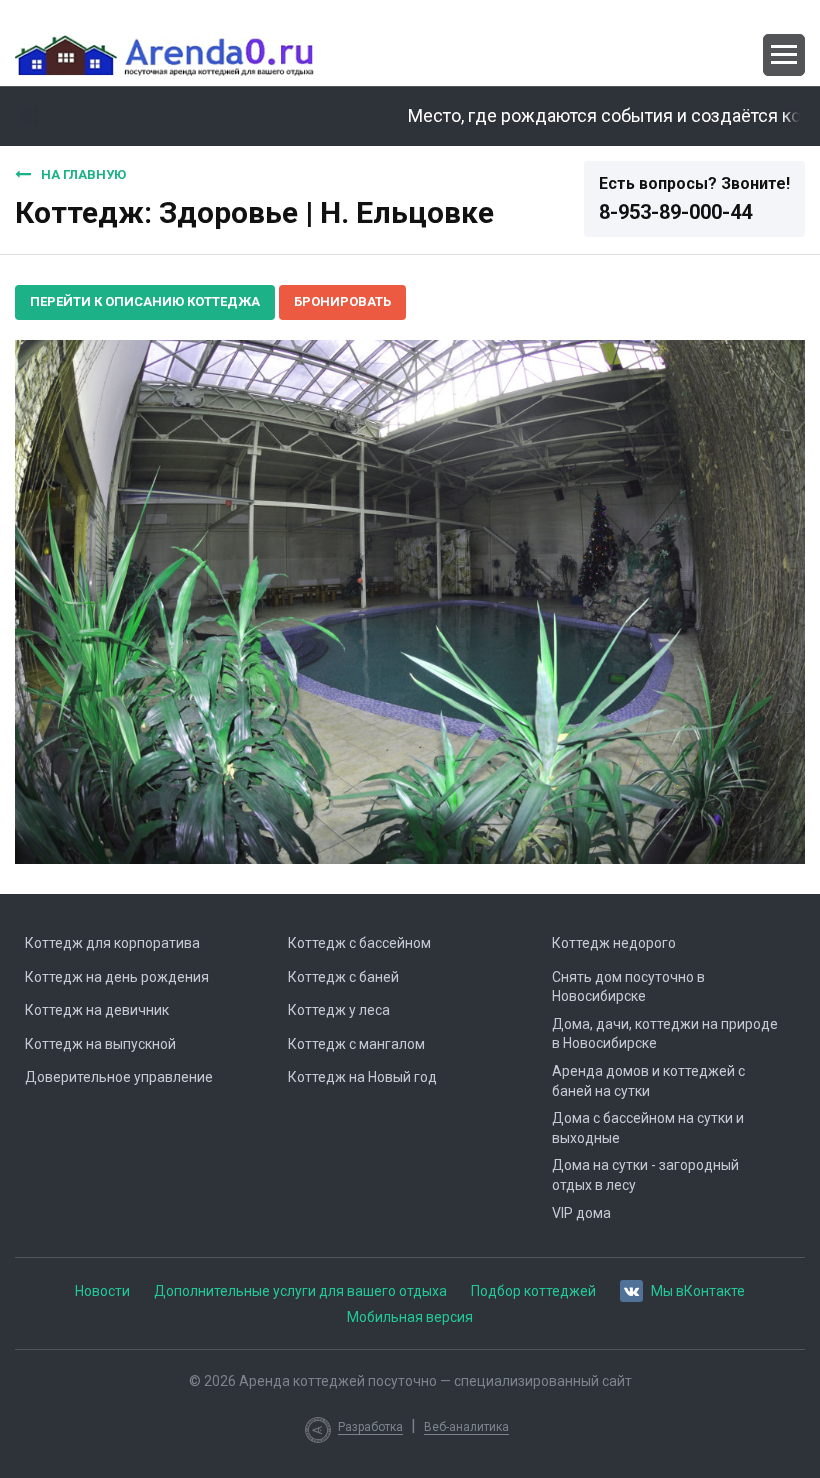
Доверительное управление (119, 1077)
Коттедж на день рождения (117, 977)
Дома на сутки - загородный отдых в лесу (645, 1175)
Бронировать (342, 301)
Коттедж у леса (339, 1010)
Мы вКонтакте (698, 1291)
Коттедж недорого (614, 943)
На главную (83, 174)
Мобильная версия (410, 1317)
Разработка (370, 1427)
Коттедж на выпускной (100, 1044)
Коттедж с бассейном (359, 943)
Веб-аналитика (466, 1427)
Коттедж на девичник (97, 1010)
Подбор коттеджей (533, 1291)
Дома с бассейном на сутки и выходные (648, 1128)
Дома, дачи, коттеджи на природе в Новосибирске (665, 1034)
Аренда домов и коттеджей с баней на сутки (648, 1081)
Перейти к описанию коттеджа (145, 301)
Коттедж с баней (343, 977)
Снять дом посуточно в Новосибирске (628, 987)
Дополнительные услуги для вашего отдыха (300, 1291)
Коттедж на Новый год (362, 1077)
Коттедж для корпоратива (112, 943)
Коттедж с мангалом (356, 1044)
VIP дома (581, 1213)
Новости (102, 1291)
